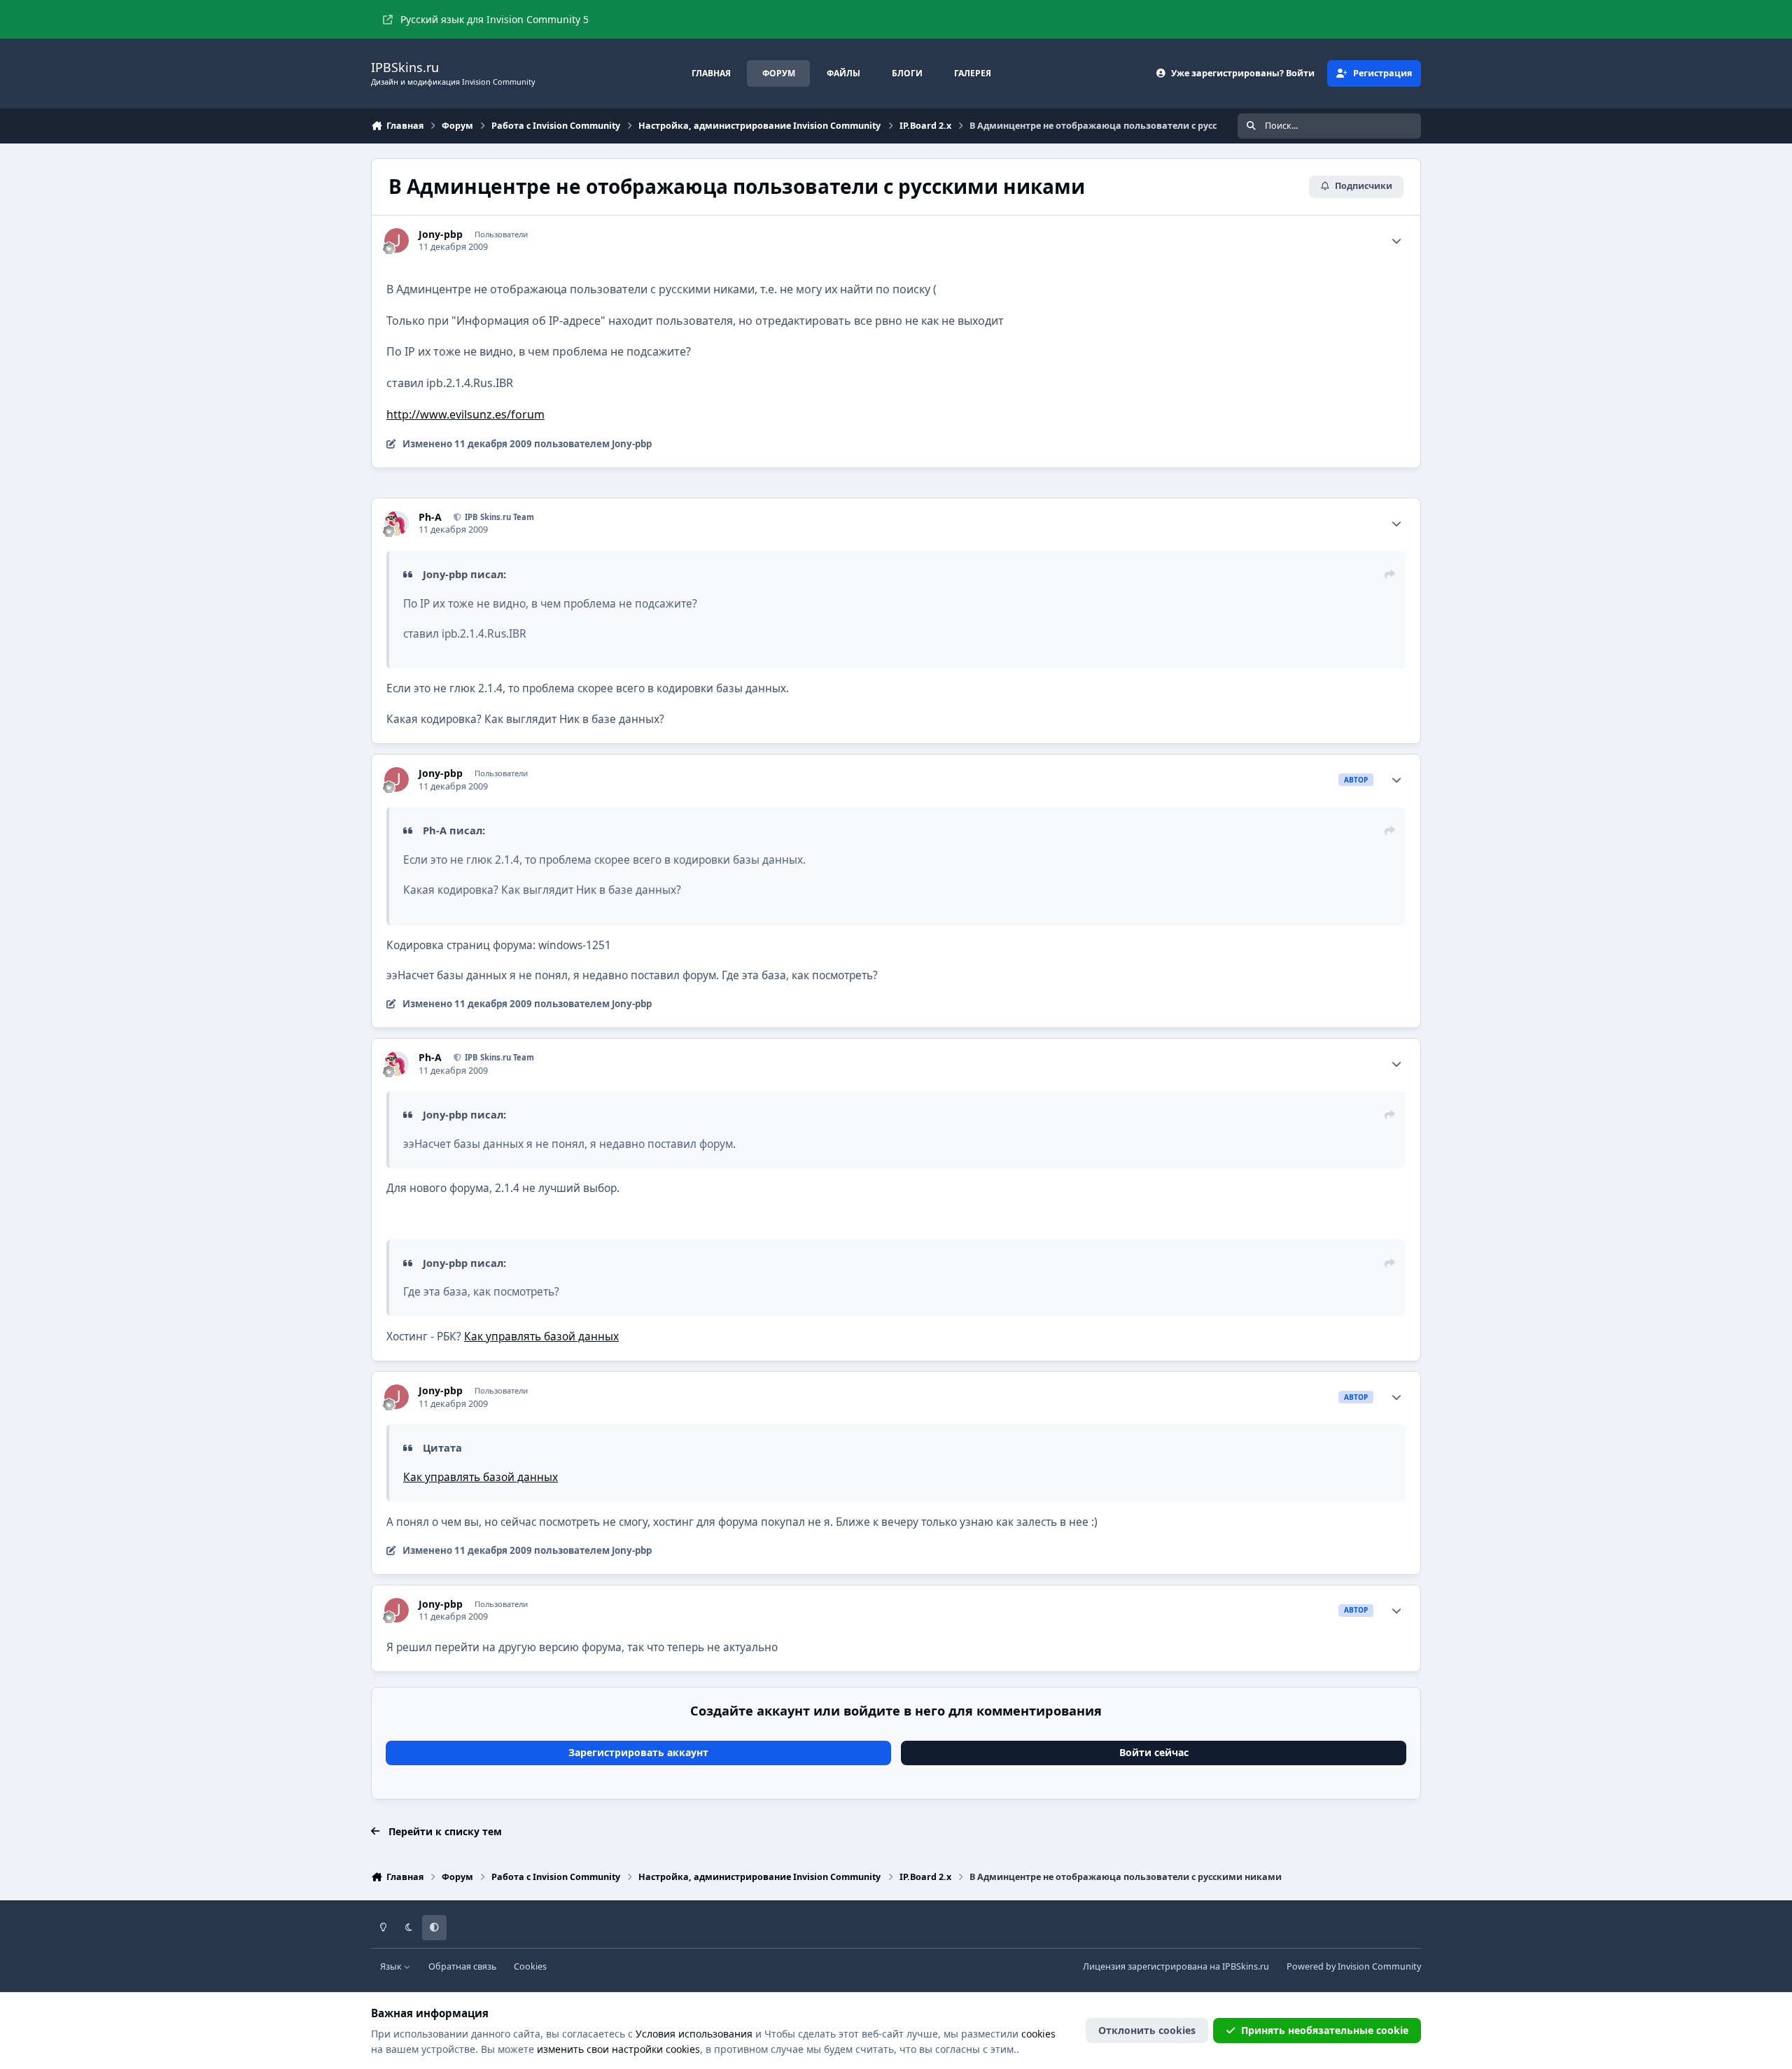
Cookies (530, 1966)
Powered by (1354, 1966)
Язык (392, 1966)
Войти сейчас (1154, 1752)
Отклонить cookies (1147, 2030)
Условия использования (694, 2034)
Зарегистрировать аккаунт (638, 1752)
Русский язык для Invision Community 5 (495, 19)
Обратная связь (462, 1966)
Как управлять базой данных (541, 1337)
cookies (1038, 2034)
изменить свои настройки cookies (618, 2049)
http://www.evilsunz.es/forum (465, 414)
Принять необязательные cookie (1325, 2030)
